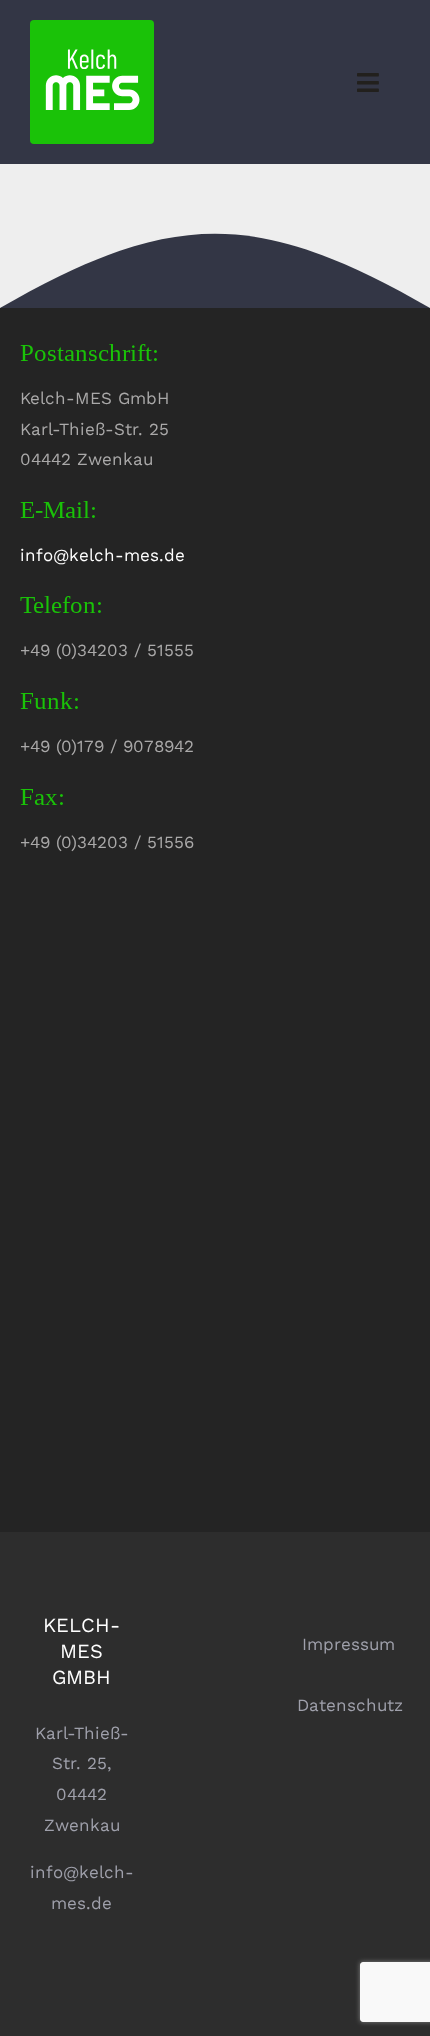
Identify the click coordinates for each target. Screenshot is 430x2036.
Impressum (348, 1644)
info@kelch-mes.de (102, 555)
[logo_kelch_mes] (92, 28)
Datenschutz (350, 1705)
